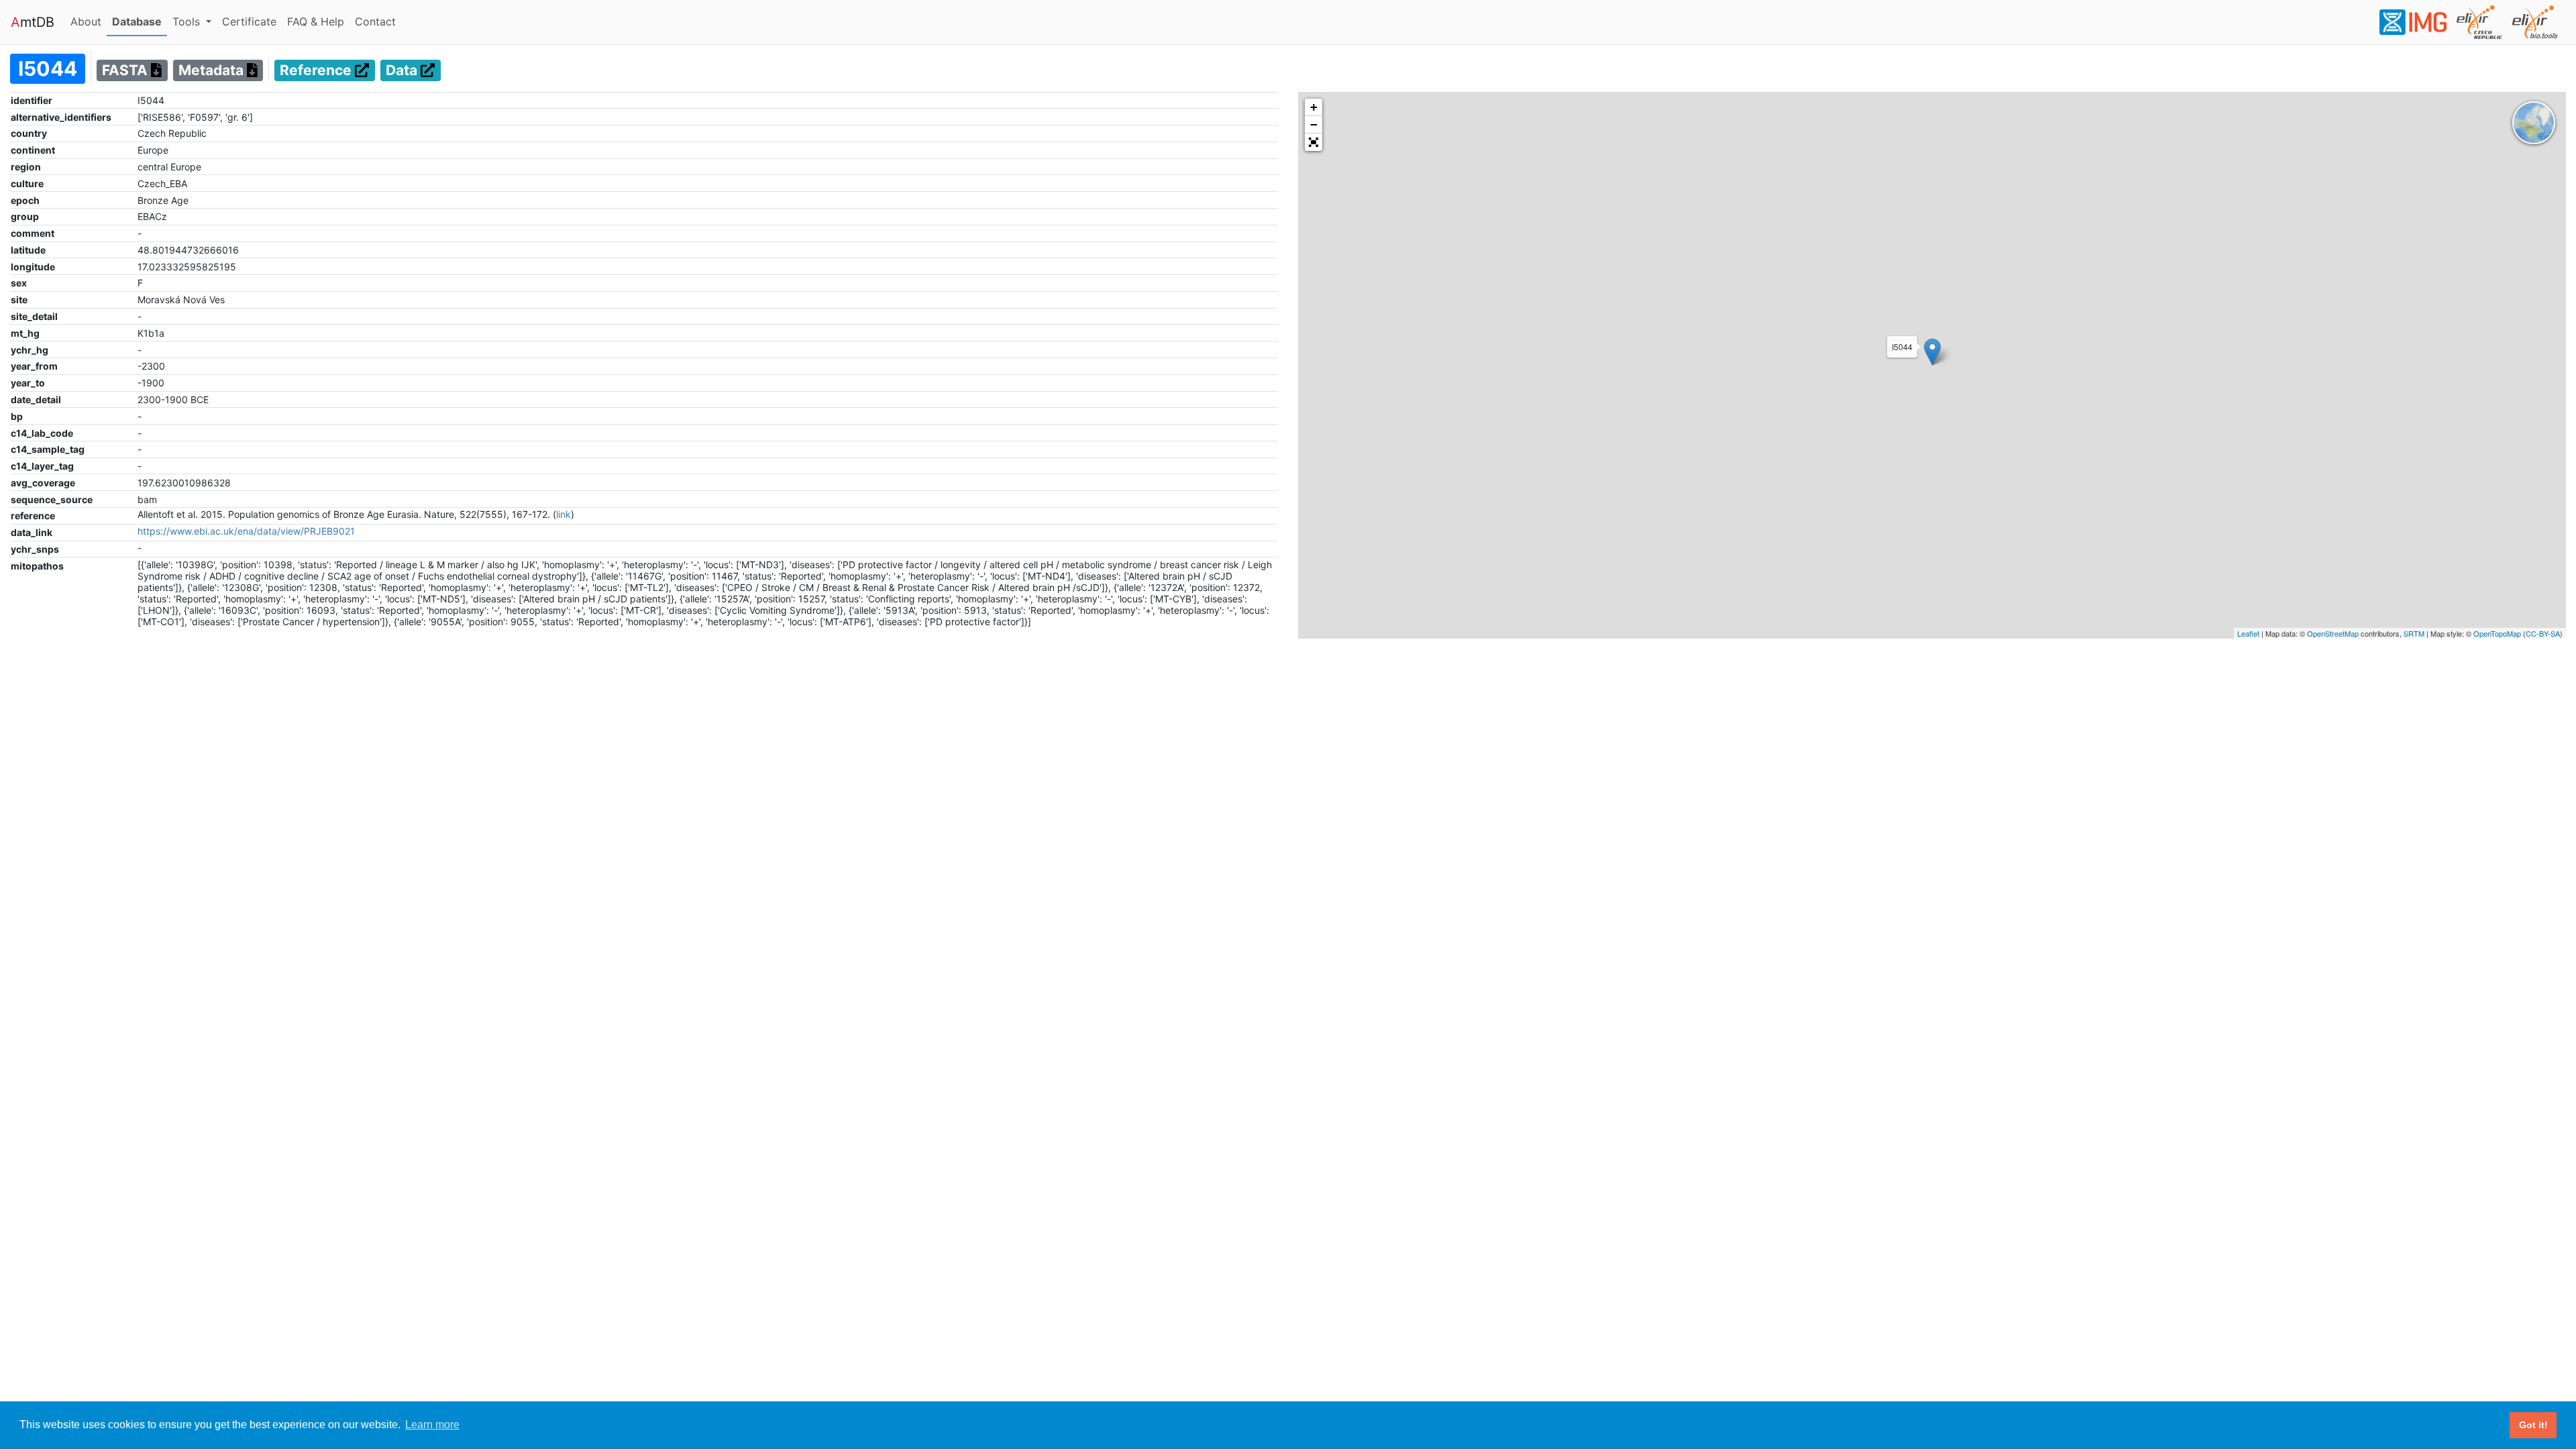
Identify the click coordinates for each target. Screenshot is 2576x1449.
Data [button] (403, 71)
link (563, 514)
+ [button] (1314, 107)
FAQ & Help (318, 21)
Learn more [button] (432, 1425)
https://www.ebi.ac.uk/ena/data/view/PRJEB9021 (246, 531)
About (89, 21)
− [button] (1314, 124)
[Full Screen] (1313, 142)
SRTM (2414, 633)
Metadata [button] (213, 71)
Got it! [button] (2533, 1425)
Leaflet (2248, 633)
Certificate (249, 21)
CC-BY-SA (2543, 633)
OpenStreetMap (2333, 633)
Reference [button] (317, 71)
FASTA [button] (126, 71)
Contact (378, 21)
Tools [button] (188, 21)
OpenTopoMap (2497, 633)
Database (140, 21)
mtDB (33, 22)
